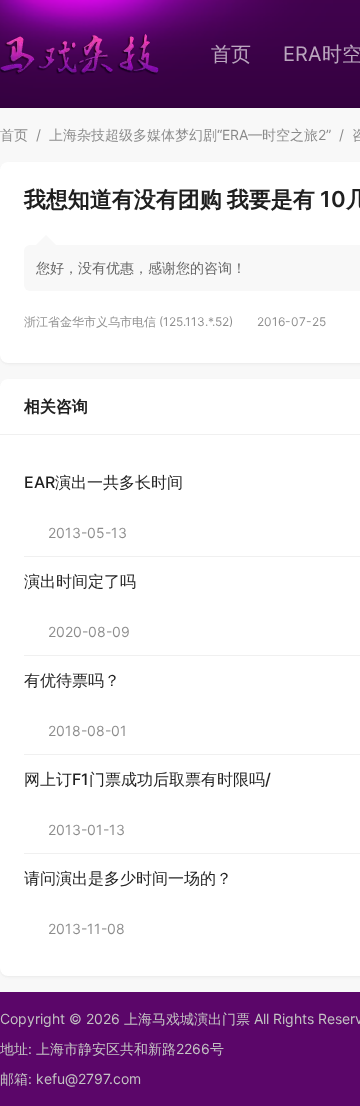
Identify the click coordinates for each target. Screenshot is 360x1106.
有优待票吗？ (72, 680)
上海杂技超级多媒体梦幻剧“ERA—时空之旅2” (190, 134)
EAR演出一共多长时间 (103, 482)
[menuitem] (231, 54)
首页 (231, 54)
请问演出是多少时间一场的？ (128, 878)
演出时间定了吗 (80, 581)
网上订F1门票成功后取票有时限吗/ (147, 779)
